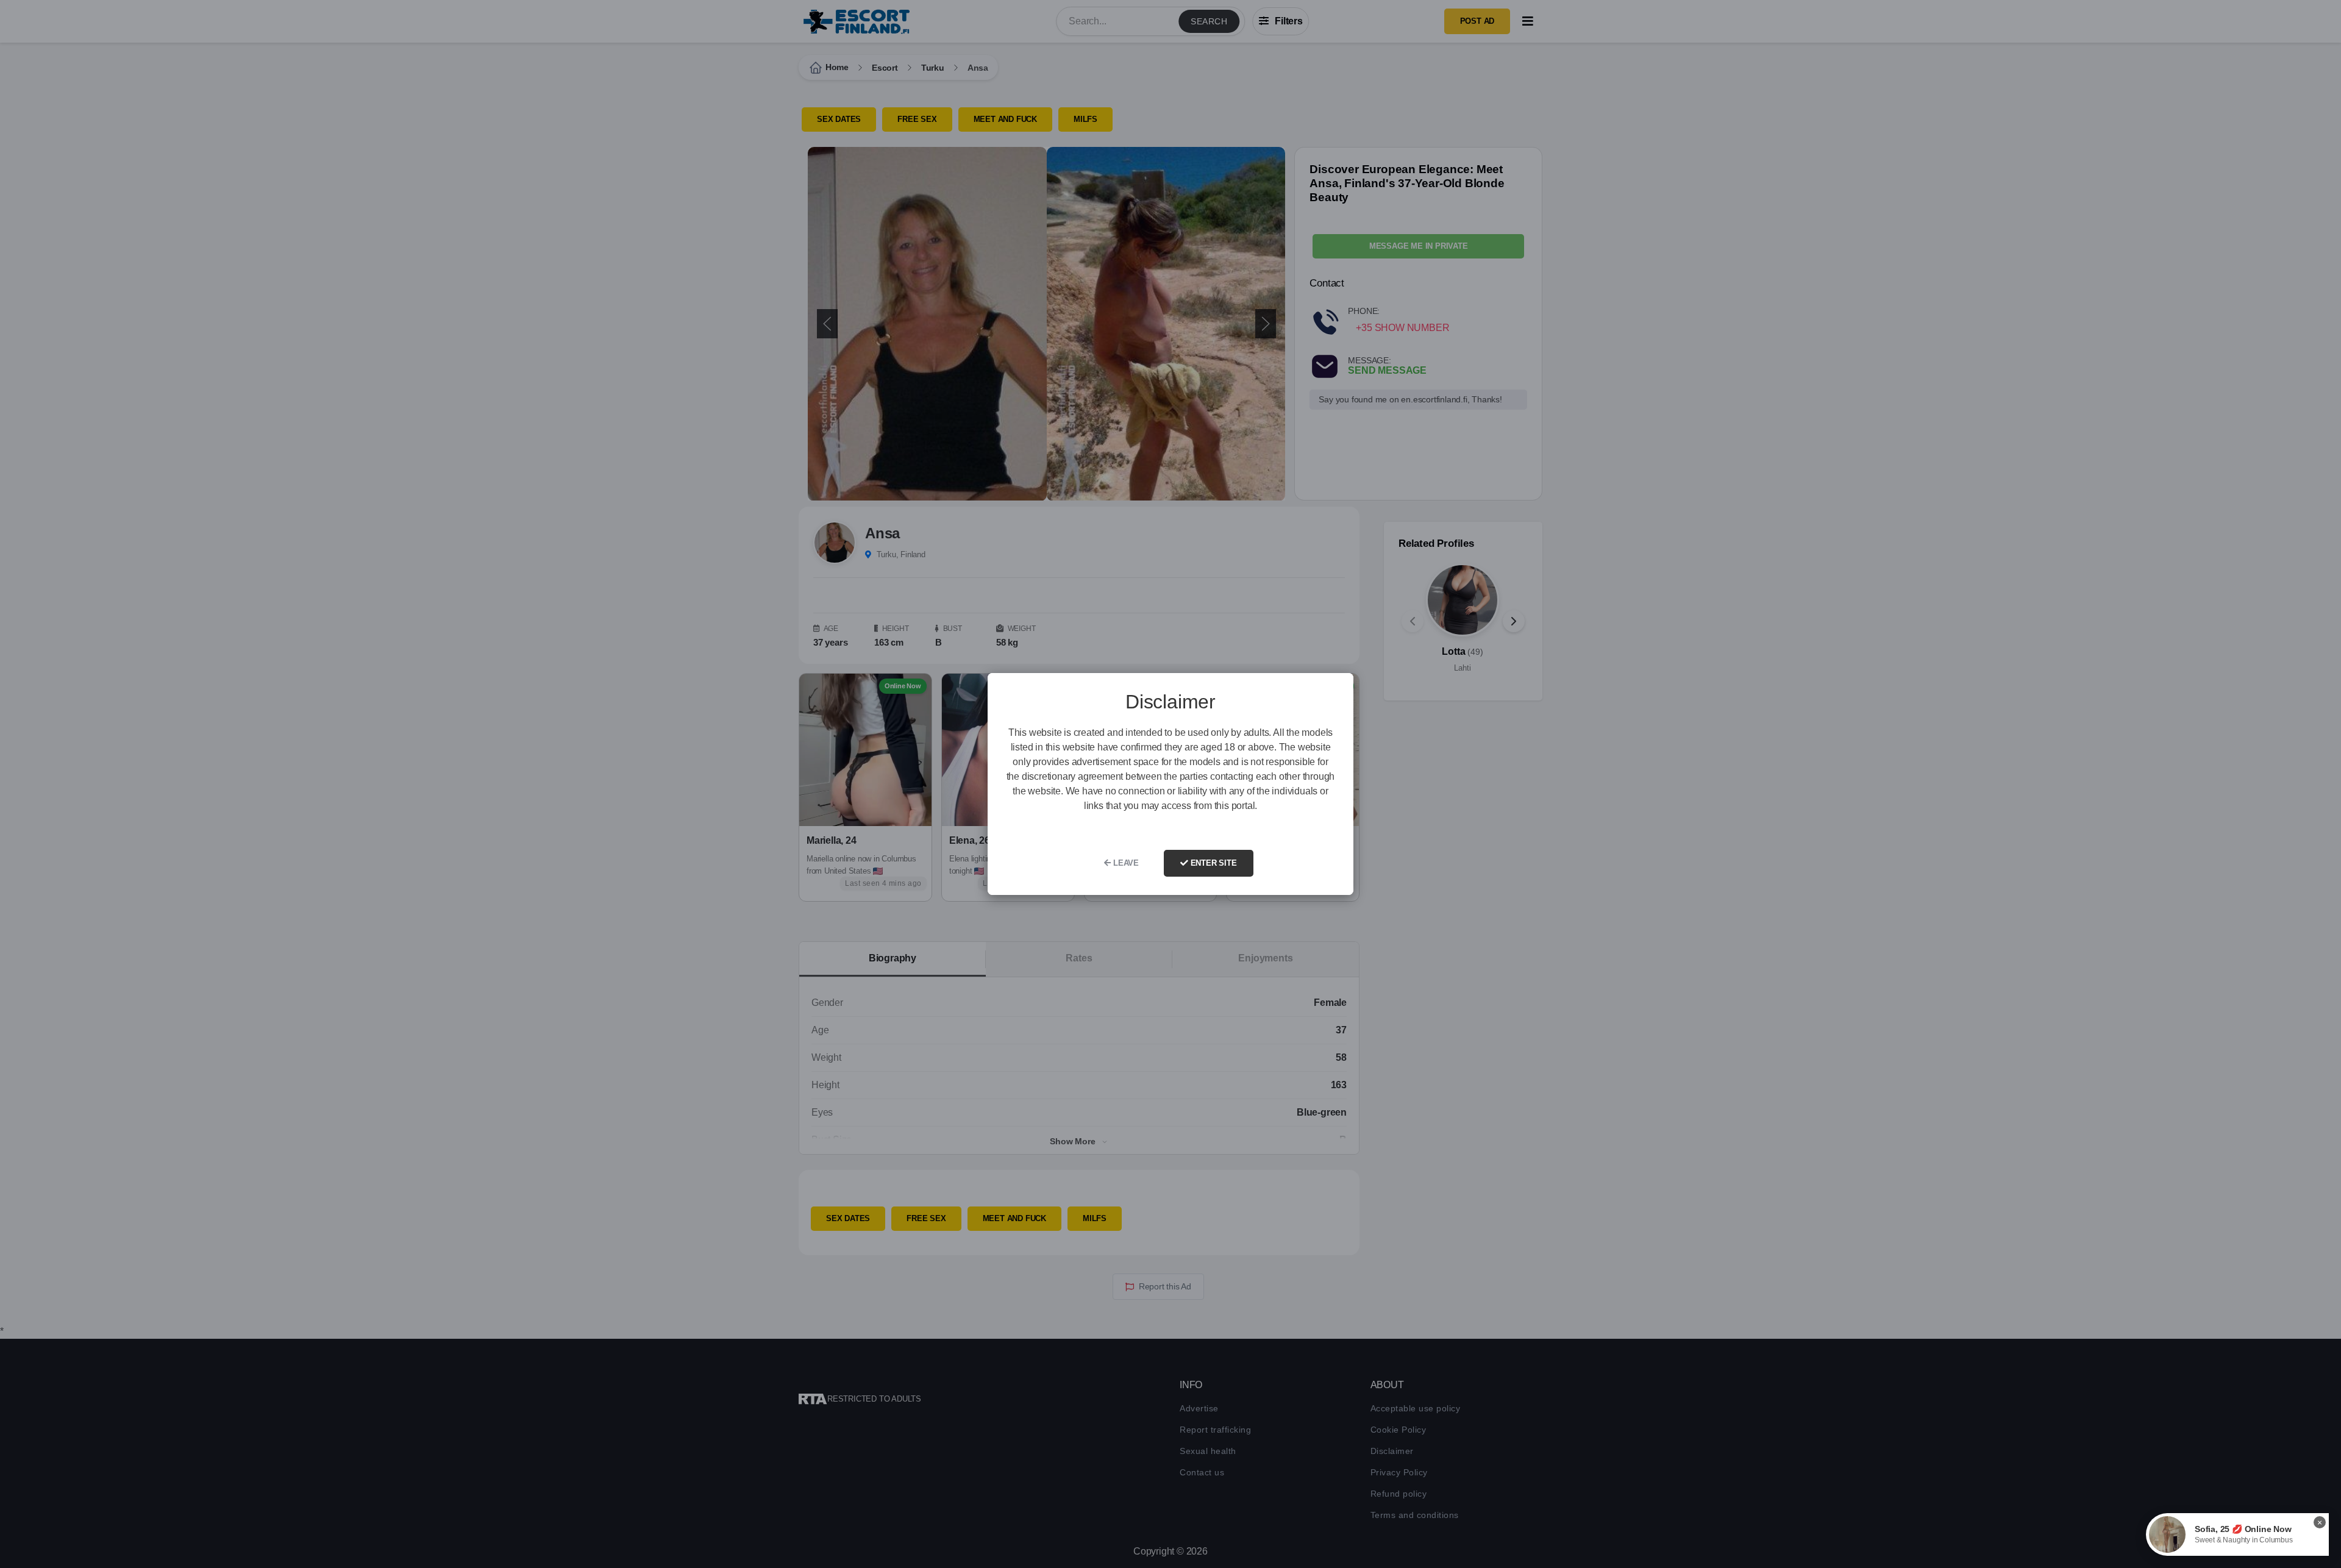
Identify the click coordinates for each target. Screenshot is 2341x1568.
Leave (1125, 863)
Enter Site (1213, 863)
